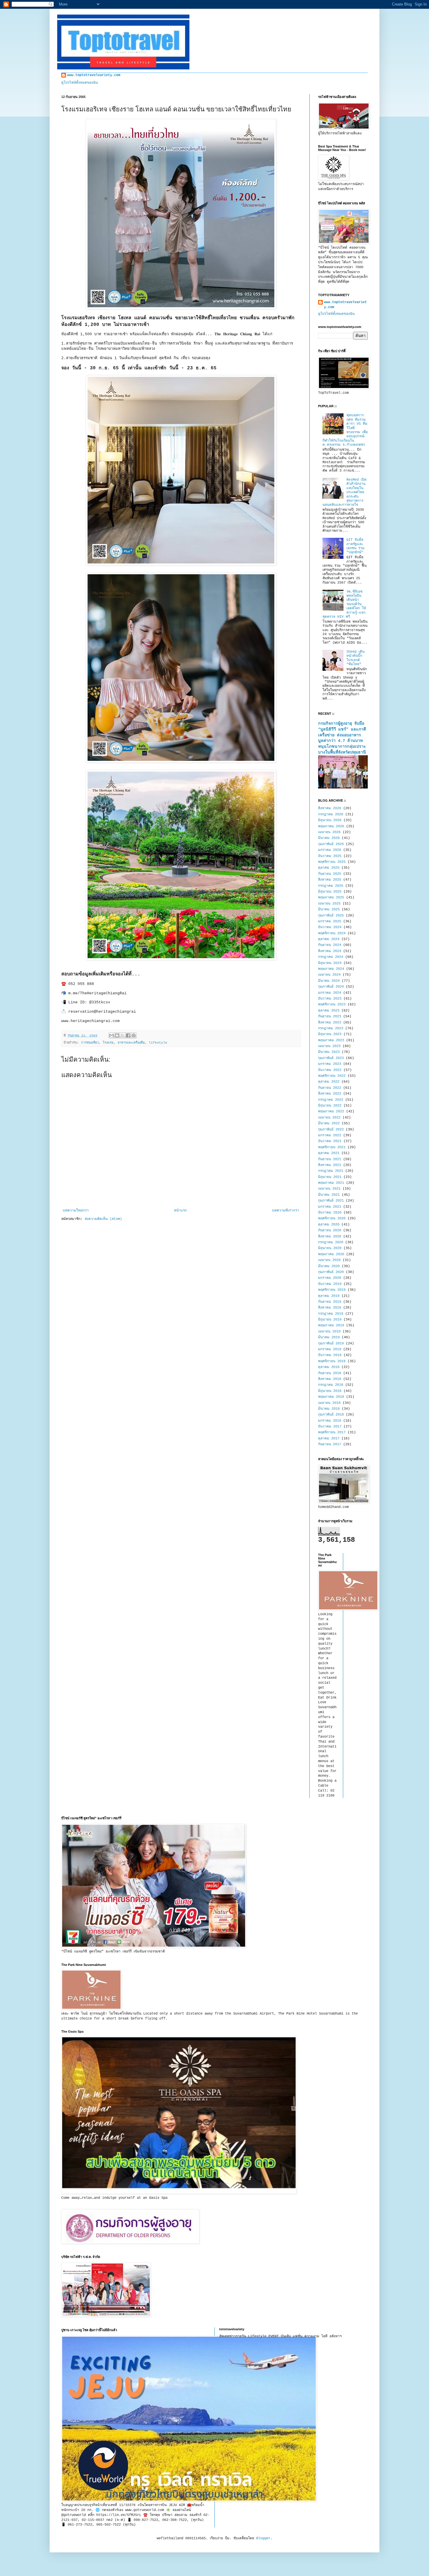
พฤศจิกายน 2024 (332, 933)
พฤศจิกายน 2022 (332, 1076)
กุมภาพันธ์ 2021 (331, 1201)
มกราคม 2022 (330, 1135)
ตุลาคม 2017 (329, 1439)
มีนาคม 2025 (329, 909)
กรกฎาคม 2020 (331, 1242)
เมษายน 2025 (329, 904)
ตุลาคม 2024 (329, 939)
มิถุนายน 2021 (330, 1177)
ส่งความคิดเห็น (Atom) (103, 1219)
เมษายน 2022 (329, 1118)
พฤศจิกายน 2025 (332, 862)
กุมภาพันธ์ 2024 (331, 987)
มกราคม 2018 (330, 1421)
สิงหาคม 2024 (330, 951)
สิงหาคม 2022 (330, 1094)
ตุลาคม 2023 (329, 1011)
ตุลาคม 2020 (329, 1225)
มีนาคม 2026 (329, 838)
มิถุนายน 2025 (330, 892)
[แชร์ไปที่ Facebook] (128, 1035)
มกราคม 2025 (330, 921)
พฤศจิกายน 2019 (332, 1290)
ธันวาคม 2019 (330, 1284)
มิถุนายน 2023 (330, 1034)
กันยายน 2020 (330, 1230)
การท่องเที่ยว (90, 1043)
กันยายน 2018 (330, 1373)
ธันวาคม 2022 (330, 1070)
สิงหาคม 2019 (330, 1308)
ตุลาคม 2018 (329, 1367)
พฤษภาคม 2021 (331, 1183)
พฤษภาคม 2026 (331, 826)
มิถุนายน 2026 (330, 820)
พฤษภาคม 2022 (331, 1111)
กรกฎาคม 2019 (331, 1314)
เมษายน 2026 (329, 832)
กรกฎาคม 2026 (331, 814)
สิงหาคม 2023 (330, 1023)
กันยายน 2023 (330, 1016)
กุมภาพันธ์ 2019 (331, 1344)
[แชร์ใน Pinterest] (134, 1035)
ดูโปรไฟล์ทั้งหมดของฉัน (80, 83)
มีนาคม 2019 (329, 1337)
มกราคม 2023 (330, 1064)
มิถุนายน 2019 (330, 1320)
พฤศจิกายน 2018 (332, 1361)
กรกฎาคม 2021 (331, 1171)
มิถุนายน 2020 (330, 1248)
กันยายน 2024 (330, 945)
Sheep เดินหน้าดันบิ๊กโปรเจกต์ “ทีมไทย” (355, 658)
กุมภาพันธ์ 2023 (331, 1058)
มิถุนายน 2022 (330, 1106)
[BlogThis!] (117, 1035)
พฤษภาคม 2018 (331, 1397)
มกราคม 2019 (330, 1349)
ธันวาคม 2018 (330, 1355)
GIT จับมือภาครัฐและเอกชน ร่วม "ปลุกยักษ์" (355, 546)
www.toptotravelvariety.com (94, 75)
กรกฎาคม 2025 (331, 886)
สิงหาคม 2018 (330, 1379)
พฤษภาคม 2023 (331, 1040)
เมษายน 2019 (329, 1332)
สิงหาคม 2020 (330, 1237)
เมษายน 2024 (329, 975)
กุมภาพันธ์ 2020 (331, 1272)
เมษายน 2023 (329, 1046)
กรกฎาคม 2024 (331, 957)
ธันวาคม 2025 (330, 856)
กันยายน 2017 (330, 1444)
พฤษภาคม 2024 (331, 969)
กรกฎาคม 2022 (331, 1100)
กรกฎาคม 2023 (331, 1028)
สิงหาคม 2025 (330, 880)
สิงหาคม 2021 (330, 1165)
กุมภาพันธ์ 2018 (331, 1415)
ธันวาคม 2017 (330, 1427)
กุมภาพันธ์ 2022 (331, 1130)
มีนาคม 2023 (329, 1052)
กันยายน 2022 (330, 1088)
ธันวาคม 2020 (330, 1213)
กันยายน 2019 (330, 1302)
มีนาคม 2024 (329, 981)
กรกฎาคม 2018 (331, 1385)
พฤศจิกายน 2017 (332, 1432)
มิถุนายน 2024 (330, 963)
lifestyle (158, 1043)
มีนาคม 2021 (329, 1195)
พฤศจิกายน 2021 (332, 1147)
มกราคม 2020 (330, 1278)
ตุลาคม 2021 (329, 1153)
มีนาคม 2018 (329, 1409)
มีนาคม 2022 (329, 1123)
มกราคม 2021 (330, 1207)
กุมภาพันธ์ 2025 (331, 916)
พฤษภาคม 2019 (331, 1325)
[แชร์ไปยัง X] (123, 1035)
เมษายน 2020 (329, 1260)
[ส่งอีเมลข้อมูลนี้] (111, 1035)
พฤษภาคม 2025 (331, 898)
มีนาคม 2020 (329, 1266)
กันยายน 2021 (330, 1159)
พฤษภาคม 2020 (331, 1254)
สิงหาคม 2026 (330, 808)
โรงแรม (108, 1043)
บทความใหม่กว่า (76, 1211)
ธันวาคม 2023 (330, 999)
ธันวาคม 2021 (330, 1141)
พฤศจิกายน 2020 (332, 1218)
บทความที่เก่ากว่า (286, 1211)
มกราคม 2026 (330, 850)
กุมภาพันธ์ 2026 (331, 844)
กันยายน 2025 (330, 874)
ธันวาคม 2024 (330, 927)
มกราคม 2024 (330, 993)
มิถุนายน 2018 (330, 1391)
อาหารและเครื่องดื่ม (131, 1043)
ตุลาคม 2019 (329, 1296)
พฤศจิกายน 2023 (332, 1005)
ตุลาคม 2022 (329, 1082)
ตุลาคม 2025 (329, 868)
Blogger (263, 2538)
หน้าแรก (180, 1211)
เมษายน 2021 (329, 1189)
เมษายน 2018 (329, 1403)
